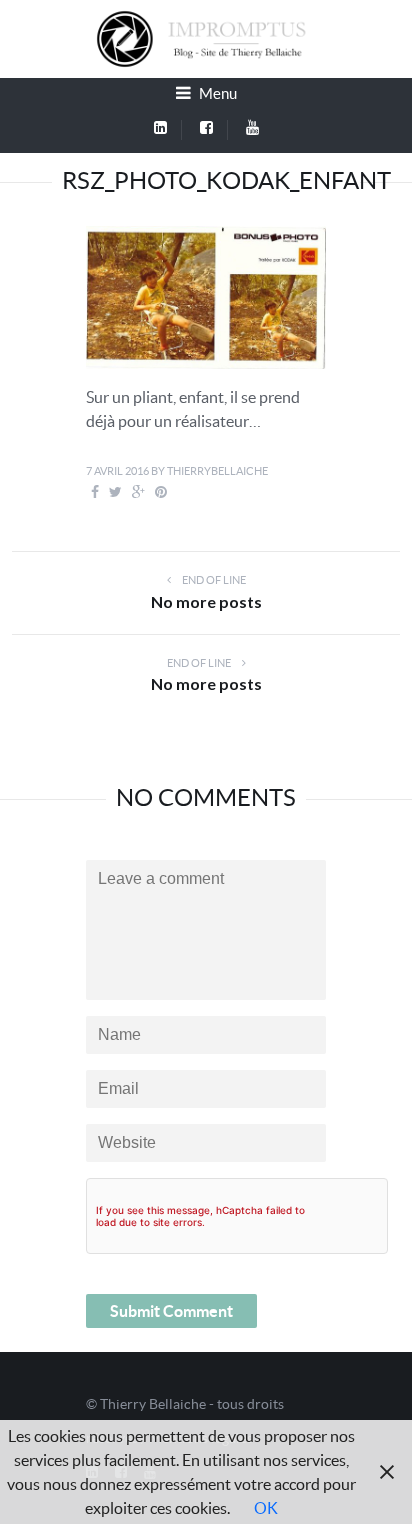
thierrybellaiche (217, 471)
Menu (216, 93)
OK (266, 1508)
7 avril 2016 (117, 471)
